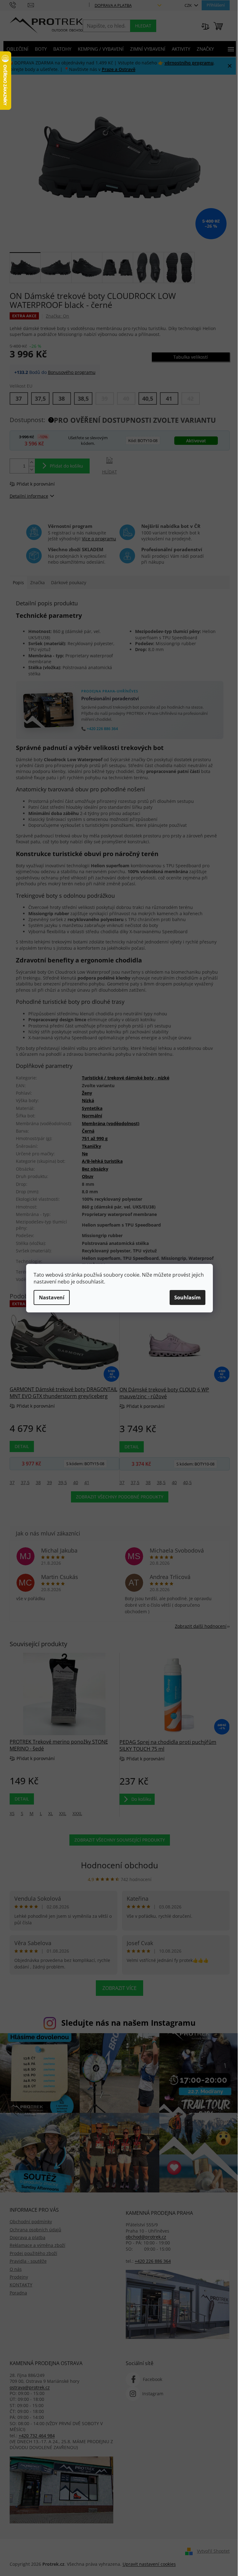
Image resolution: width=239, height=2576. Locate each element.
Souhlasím (187, 1297)
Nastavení (52, 1297)
